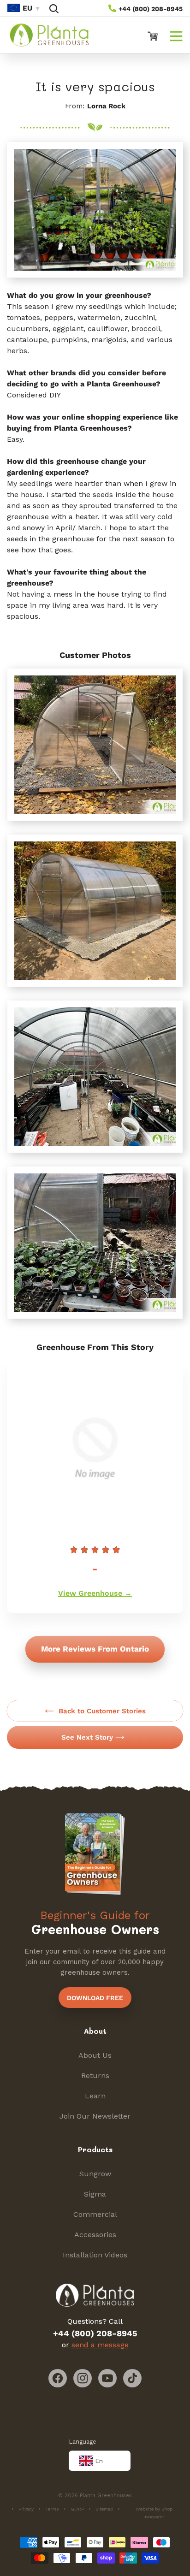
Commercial (95, 2214)
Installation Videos (95, 2255)
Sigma (95, 2194)
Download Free (95, 1998)
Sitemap (104, 2509)
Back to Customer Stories (102, 1711)
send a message (100, 2345)
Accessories (95, 2235)
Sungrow (95, 2174)
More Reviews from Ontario (95, 1649)
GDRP (77, 2509)
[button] (54, 9)
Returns (95, 2076)
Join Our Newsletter (95, 2116)
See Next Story (87, 1737)
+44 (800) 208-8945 (150, 9)
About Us (95, 2055)
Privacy (26, 2509)
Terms (52, 2509)
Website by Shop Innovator (154, 2513)
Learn (95, 2096)
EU (27, 8)
